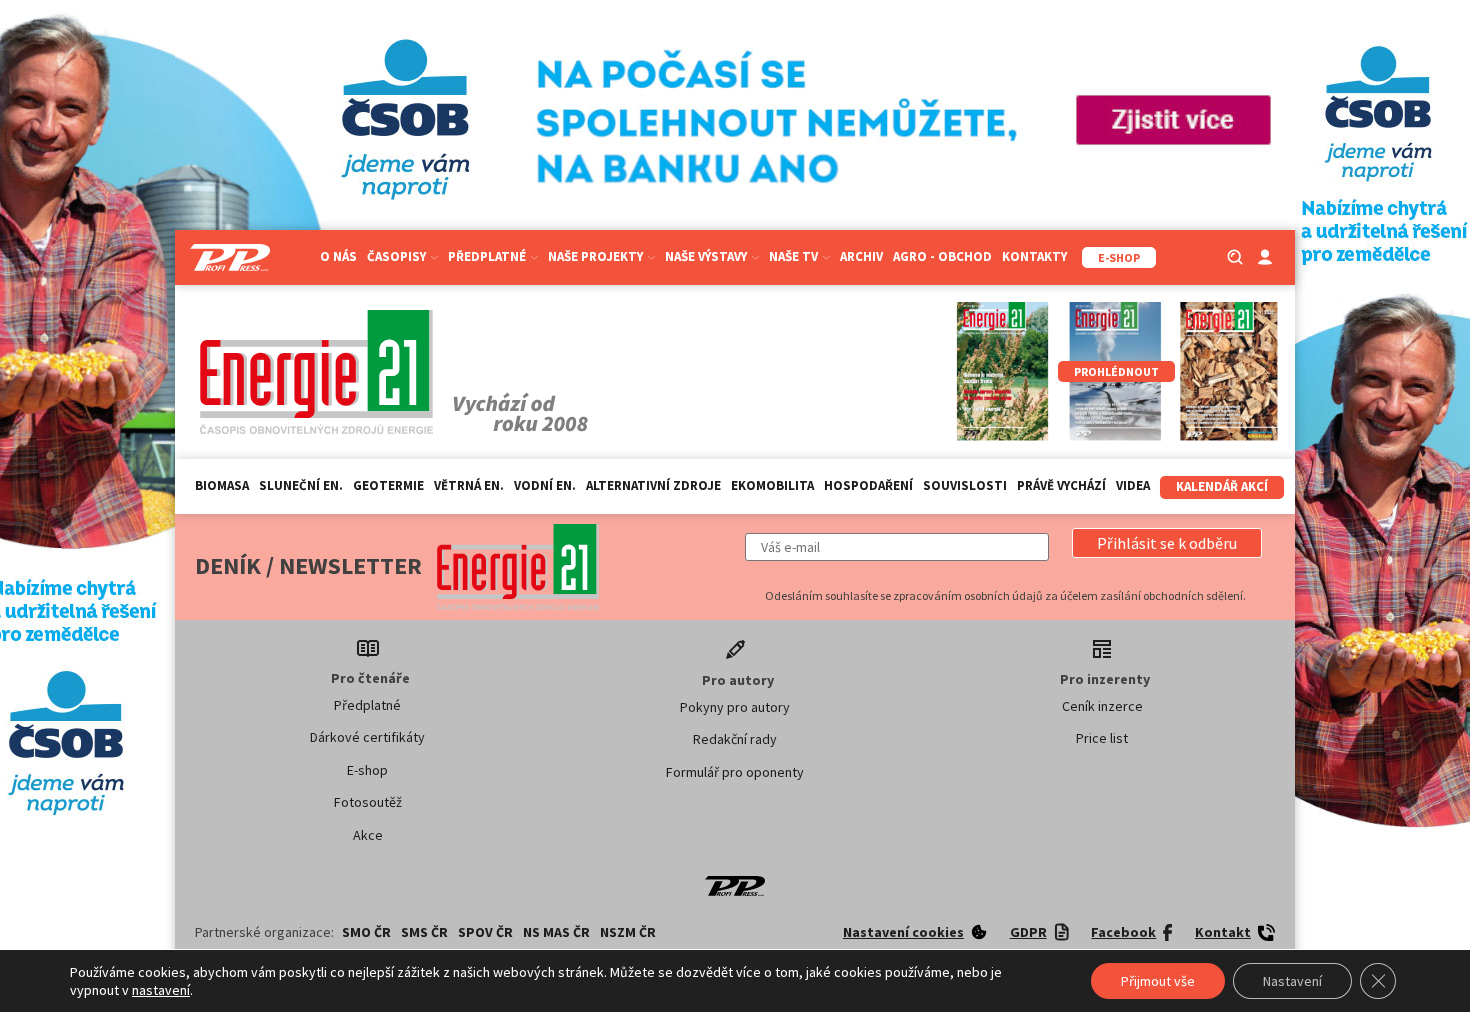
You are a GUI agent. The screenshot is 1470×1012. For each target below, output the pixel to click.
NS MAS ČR (556, 932)
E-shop (367, 770)
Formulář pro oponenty (735, 772)
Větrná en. (469, 485)
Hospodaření (868, 485)
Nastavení (1292, 981)
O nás (338, 256)
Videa (1133, 485)
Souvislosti (965, 485)
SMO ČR (366, 932)
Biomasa (222, 485)
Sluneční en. (301, 485)
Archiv (861, 256)
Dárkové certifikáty (367, 737)
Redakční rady (735, 739)
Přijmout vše (1158, 981)
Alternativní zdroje (653, 485)
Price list (1102, 738)
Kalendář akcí (1222, 486)
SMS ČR (424, 932)
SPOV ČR (485, 932)
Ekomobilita (772, 485)
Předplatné (367, 705)
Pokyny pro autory (735, 707)
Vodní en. (545, 485)
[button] (1167, 543)
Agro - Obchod (942, 256)
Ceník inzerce (1102, 706)
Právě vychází (1061, 485)
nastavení (161, 990)
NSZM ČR (628, 932)
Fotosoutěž (368, 802)
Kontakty (1034, 256)
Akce (368, 835)
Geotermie (388, 485)
